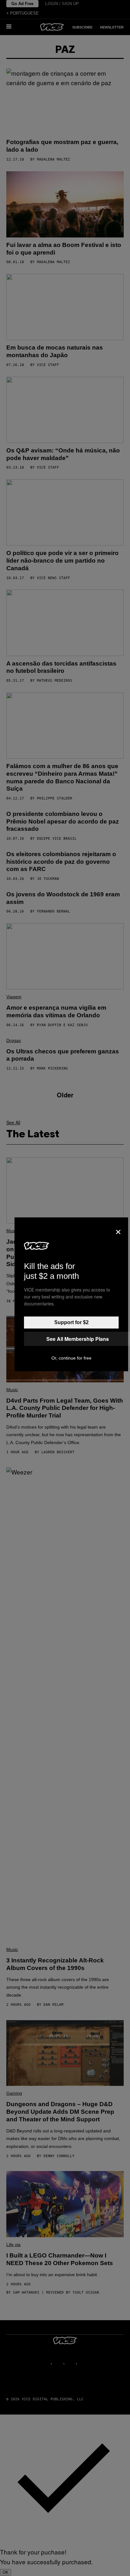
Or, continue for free (71, 1358)
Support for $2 (71, 1322)
